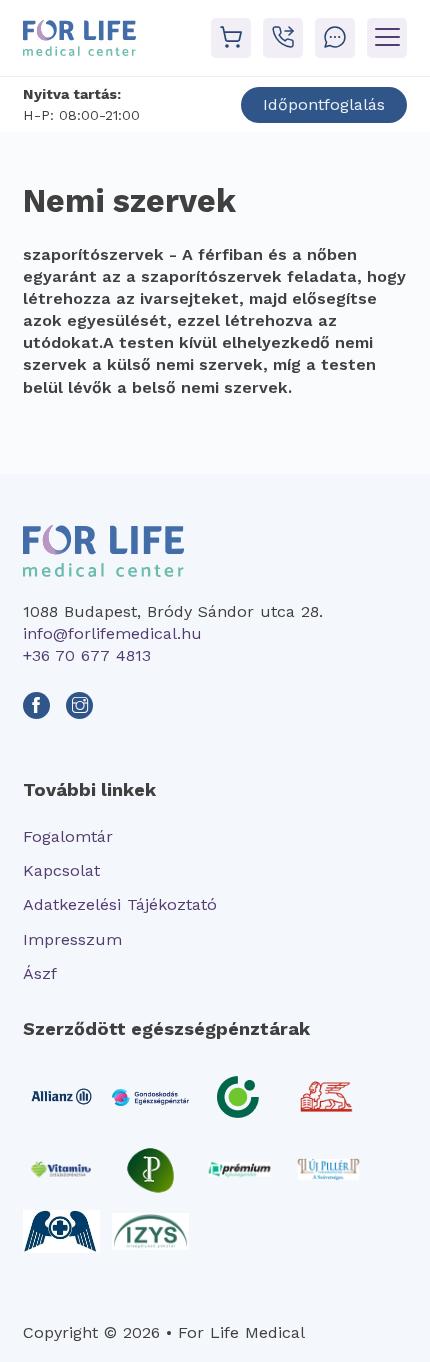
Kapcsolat (61, 870)
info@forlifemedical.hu (112, 633)
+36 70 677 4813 (87, 655)
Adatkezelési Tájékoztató (120, 904)
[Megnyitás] (387, 38)
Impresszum (72, 939)
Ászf (40, 973)
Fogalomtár (68, 836)
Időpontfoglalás (324, 104)
